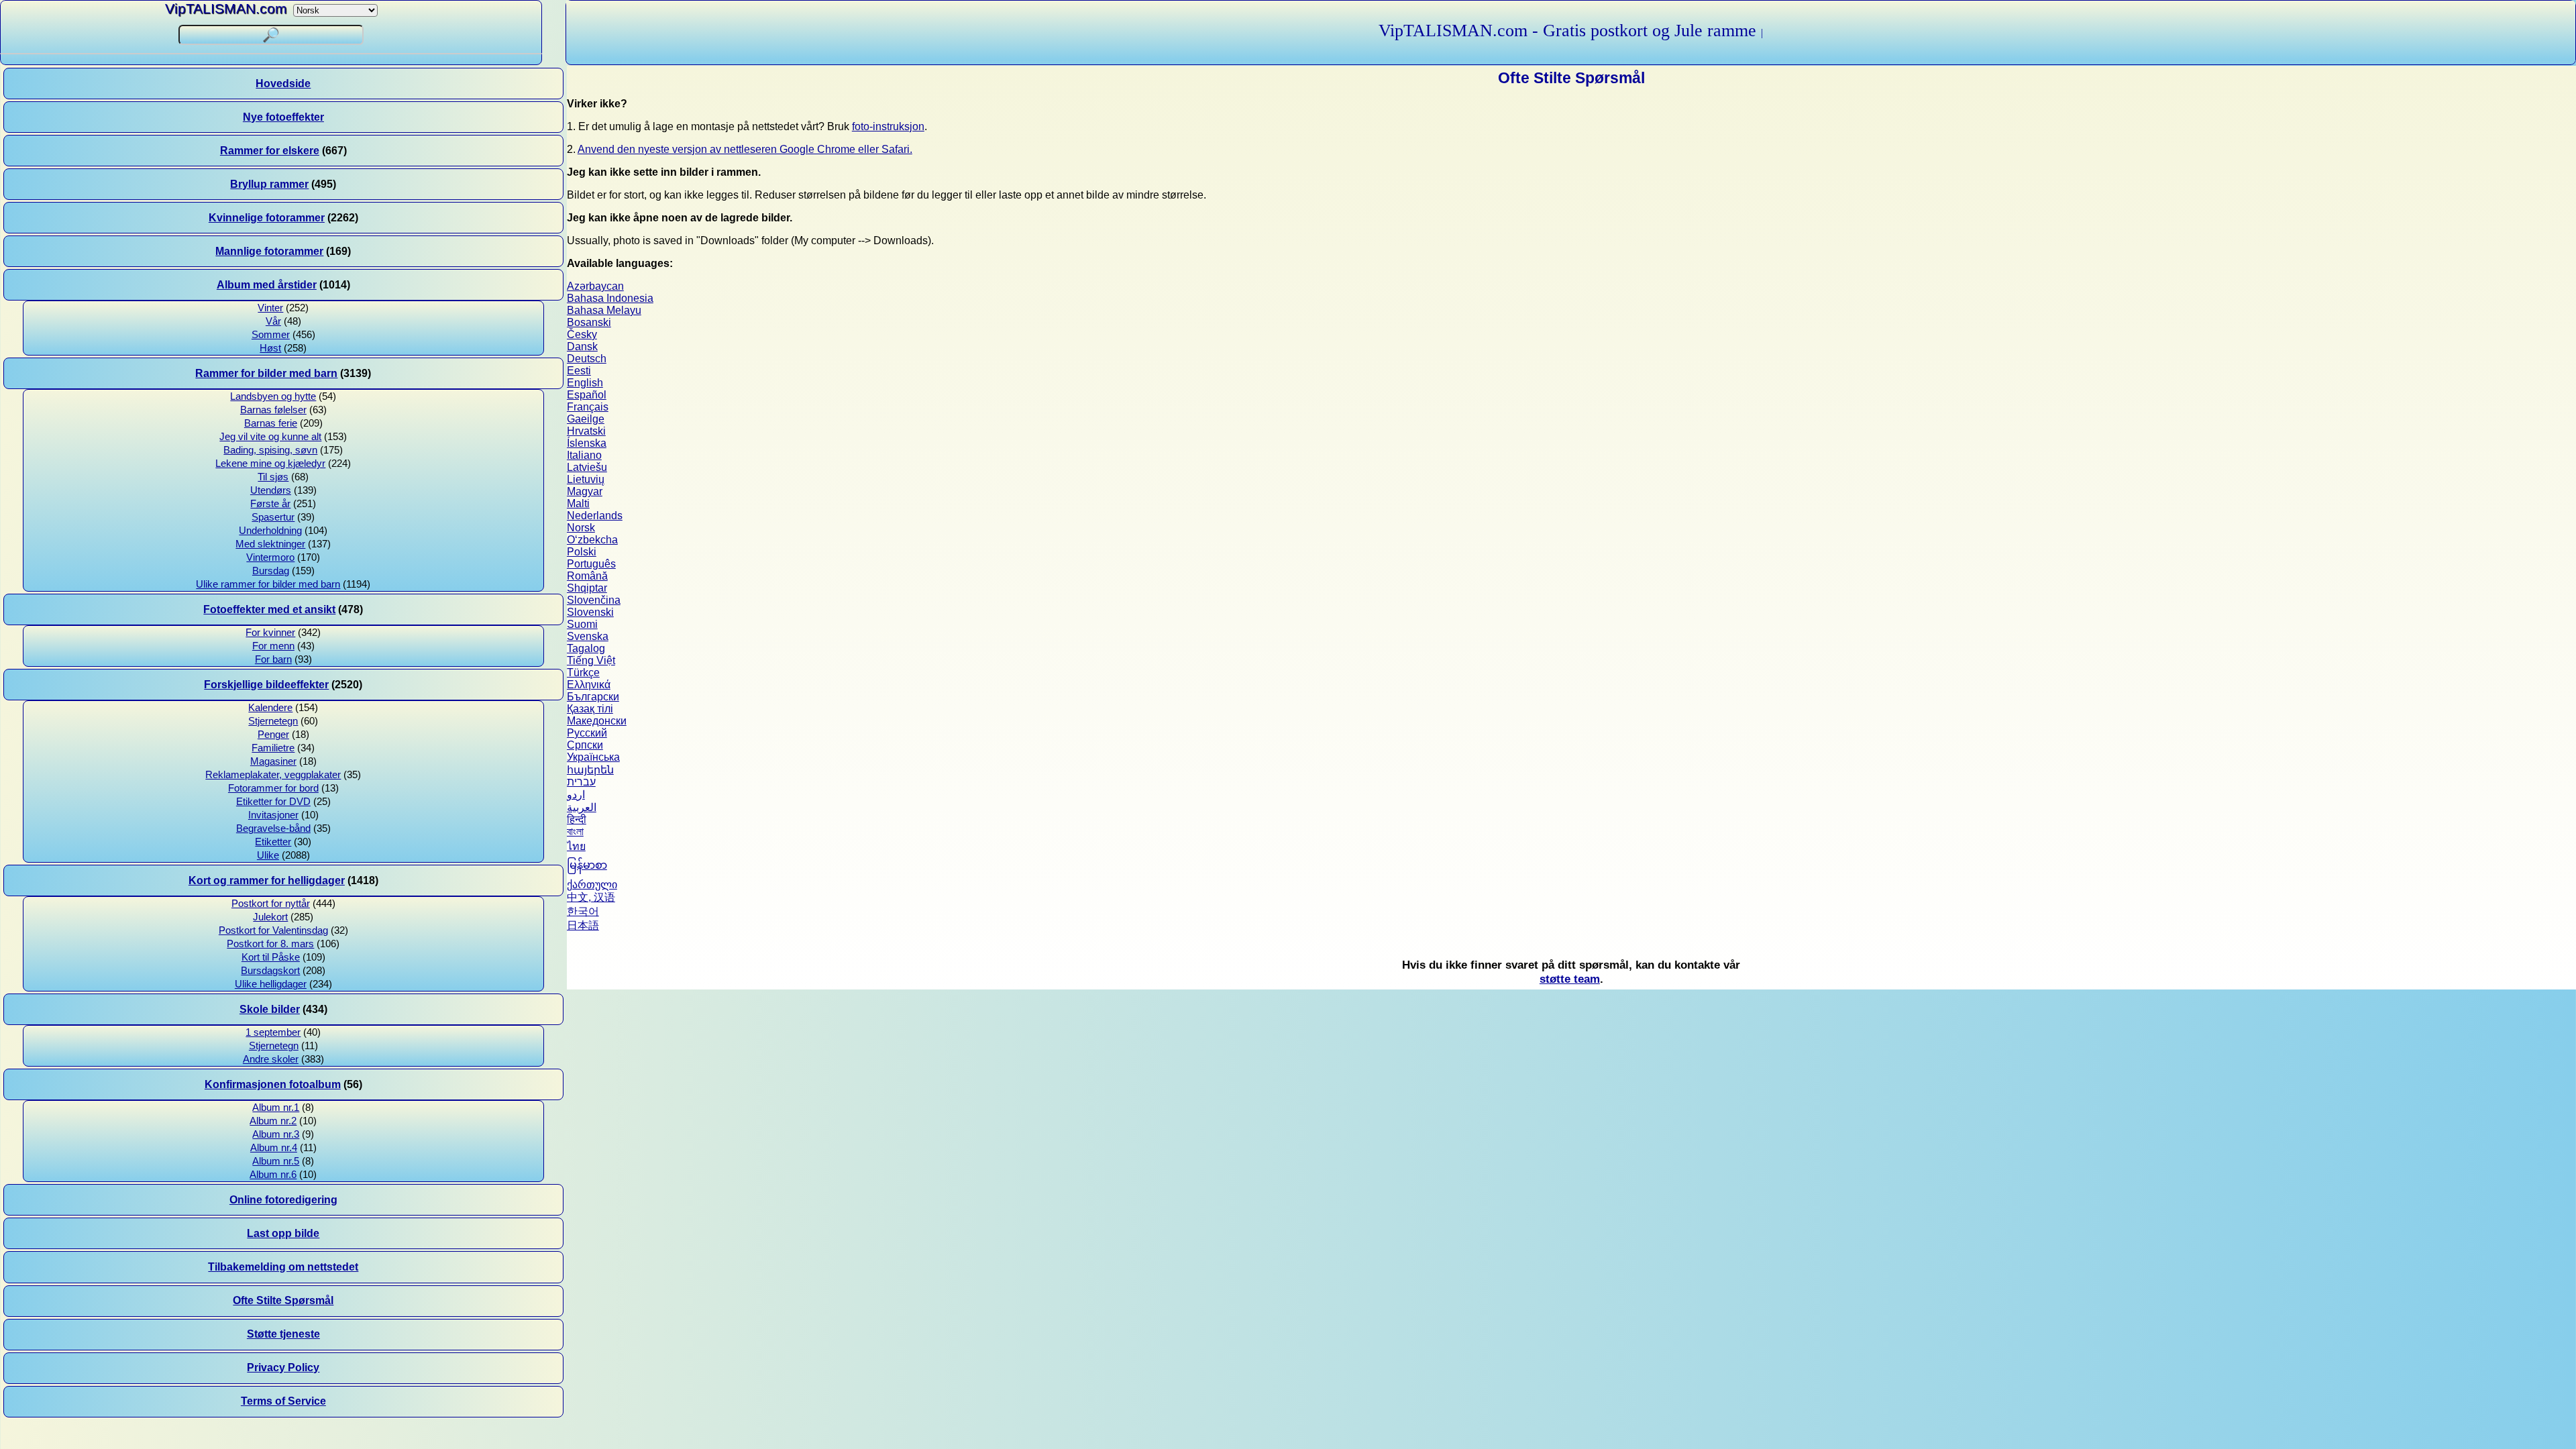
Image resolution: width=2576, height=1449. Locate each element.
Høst (270, 348)
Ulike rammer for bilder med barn (268, 584)
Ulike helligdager (271, 984)
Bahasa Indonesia (610, 298)
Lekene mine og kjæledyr (270, 464)
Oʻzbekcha (592, 540)
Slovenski (590, 612)
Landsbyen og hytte (273, 396)
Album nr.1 (276, 1108)
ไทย (576, 846)
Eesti (579, 371)
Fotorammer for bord (273, 788)
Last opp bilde (283, 1233)
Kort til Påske (271, 957)
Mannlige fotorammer (269, 251)
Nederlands (595, 516)
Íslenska (587, 443)
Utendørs (271, 490)
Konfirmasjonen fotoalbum (273, 1084)
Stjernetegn (273, 721)
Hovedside (283, 84)
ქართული (592, 884)
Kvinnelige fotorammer (267, 218)
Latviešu (587, 467)
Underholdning (270, 531)
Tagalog (586, 648)
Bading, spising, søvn (270, 450)
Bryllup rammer (269, 184)
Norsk (581, 528)
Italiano (584, 455)
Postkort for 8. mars (270, 944)
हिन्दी (577, 819)
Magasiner (273, 761)
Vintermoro (270, 557)
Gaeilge (586, 419)
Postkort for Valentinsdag (273, 930)
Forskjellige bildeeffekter (266, 685)
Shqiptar (587, 588)
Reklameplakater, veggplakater (273, 775)
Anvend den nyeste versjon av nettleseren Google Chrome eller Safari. (745, 149)
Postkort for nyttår (271, 904)
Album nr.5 (276, 1161)
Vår (273, 321)
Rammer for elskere (270, 151)
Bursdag (271, 571)
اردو (576, 795)
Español (587, 395)
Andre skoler (271, 1059)
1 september (273, 1032)
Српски (585, 745)
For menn (273, 646)
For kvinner (270, 633)
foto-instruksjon (888, 126)
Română (587, 576)
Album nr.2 (273, 1121)
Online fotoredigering (283, 1200)
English (585, 383)
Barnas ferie (271, 423)
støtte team (1570, 979)
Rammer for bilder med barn (266, 373)
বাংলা (575, 831)
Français (588, 407)
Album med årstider (267, 285)
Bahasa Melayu (604, 310)
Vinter (270, 308)
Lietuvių (586, 479)
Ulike (268, 855)
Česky (582, 334)
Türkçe (583, 673)
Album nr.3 (276, 1134)
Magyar (585, 491)
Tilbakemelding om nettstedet (283, 1267)
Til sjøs (273, 477)
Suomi (582, 624)
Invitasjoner (273, 815)
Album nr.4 (274, 1148)
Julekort (270, 917)
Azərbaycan (595, 286)
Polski (582, 552)
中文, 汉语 (591, 897)
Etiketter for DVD (273, 802)
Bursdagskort (270, 971)
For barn (273, 659)
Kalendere (270, 708)
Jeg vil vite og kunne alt (270, 437)
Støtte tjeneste (283, 1334)
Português (591, 564)
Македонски (597, 721)
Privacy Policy (283, 1367)
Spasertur (273, 517)
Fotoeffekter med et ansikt (269, 609)
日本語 (583, 925)
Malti (578, 503)
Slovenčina (594, 600)
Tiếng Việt (591, 660)
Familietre (273, 748)
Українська (593, 757)
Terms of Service (283, 1401)
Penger (273, 735)
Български (593, 697)
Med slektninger (270, 544)
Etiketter (273, 842)
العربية (582, 807)
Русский (587, 733)
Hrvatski (586, 431)
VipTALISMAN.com (226, 8)
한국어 (583, 911)
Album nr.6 (273, 1175)
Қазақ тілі (590, 709)
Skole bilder (270, 1009)
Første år (270, 504)
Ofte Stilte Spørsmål (283, 1300)
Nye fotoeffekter (283, 117)
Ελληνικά (589, 685)
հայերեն (590, 770)
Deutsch (587, 359)
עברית (581, 782)
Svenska (588, 636)
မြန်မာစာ (587, 865)
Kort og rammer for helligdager (267, 880)
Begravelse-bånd (273, 828)
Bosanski (589, 322)
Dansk (582, 346)
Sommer (271, 335)
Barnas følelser (273, 410)
